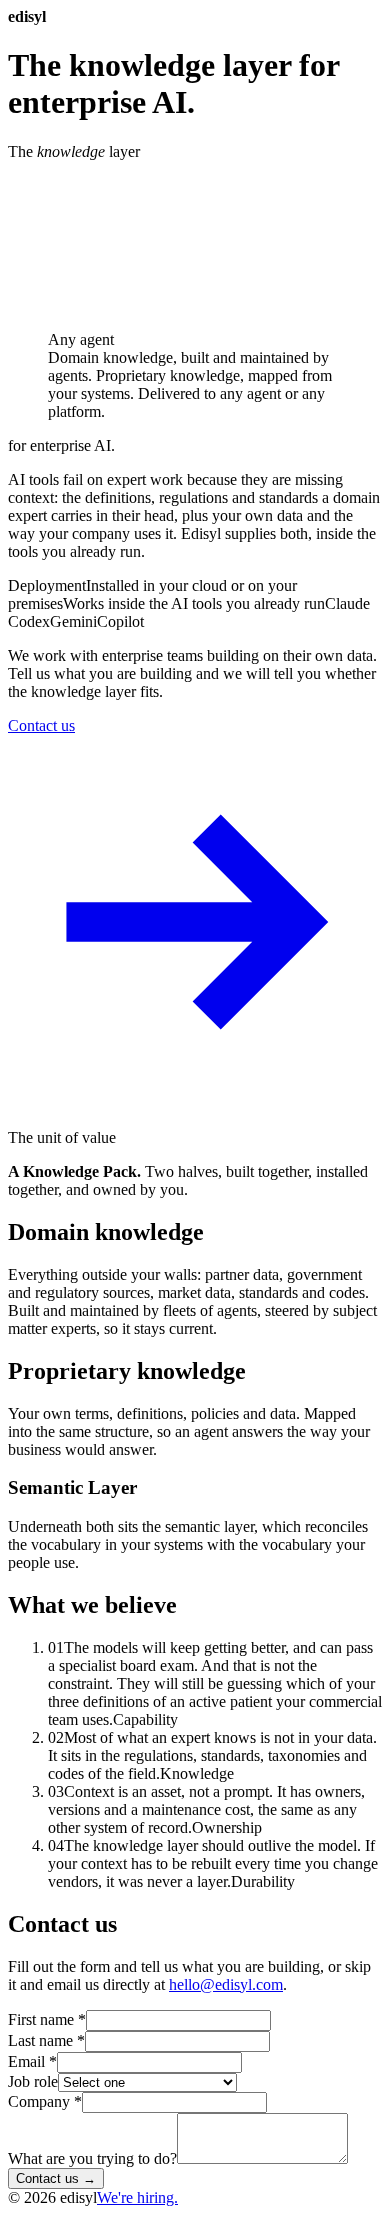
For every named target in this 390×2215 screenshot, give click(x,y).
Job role (33, 2081)
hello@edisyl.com (226, 1984)
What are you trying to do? (92, 2158)
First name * (47, 2019)
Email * (32, 2061)
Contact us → (56, 2178)
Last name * (46, 2040)
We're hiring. (137, 2197)
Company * (45, 2101)
